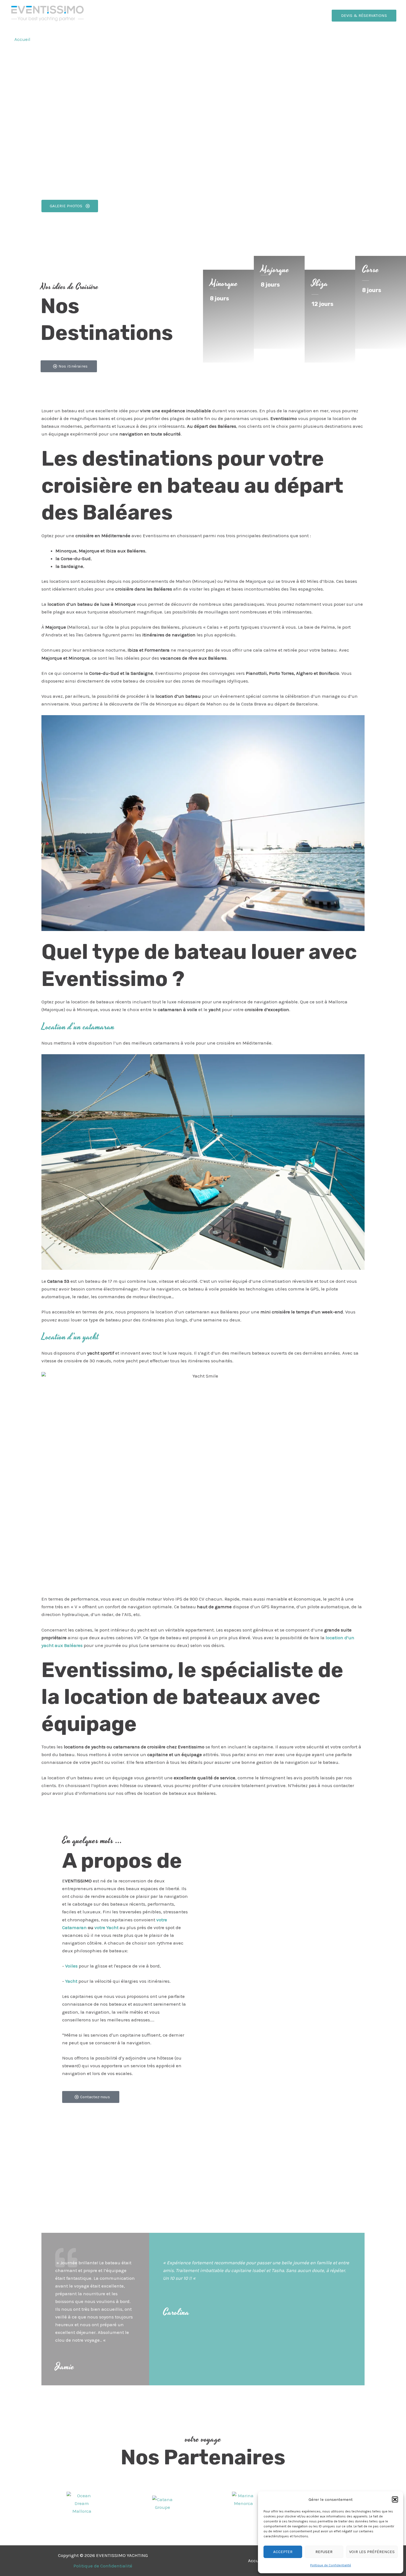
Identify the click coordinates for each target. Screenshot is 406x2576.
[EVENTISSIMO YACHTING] (47, 15)
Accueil (22, 39)
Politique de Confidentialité (331, 2565)
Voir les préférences (372, 2552)
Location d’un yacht (70, 1337)
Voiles (71, 1966)
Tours (114, 39)
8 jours (219, 298)
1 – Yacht (49, 39)
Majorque (275, 270)
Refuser (324, 2552)
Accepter (283, 2552)
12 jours (322, 304)
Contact (178, 39)
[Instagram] (392, 40)
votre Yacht (106, 1927)
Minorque (224, 284)
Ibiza (320, 284)
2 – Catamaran (83, 39)
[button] (395, 2499)
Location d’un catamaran (78, 1027)
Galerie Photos (145, 39)
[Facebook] (381, 40)
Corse (371, 270)
